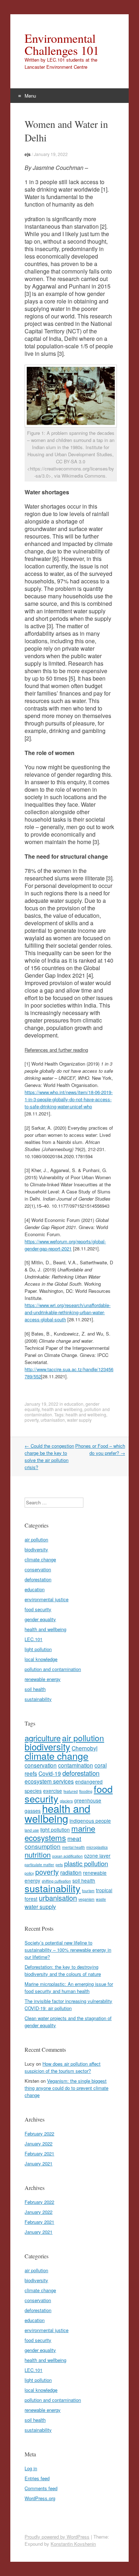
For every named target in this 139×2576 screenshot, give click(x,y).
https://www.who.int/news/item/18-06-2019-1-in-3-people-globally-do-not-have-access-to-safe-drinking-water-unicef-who (69, 1099)
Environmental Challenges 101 (62, 44)
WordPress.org (40, 2498)
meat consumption (53, 1842)
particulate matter (39, 1865)
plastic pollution (86, 1863)
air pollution (36, 1539)
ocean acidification (67, 1856)
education (74, 1404)
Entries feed (37, 2478)
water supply (79, 1420)
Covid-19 (50, 1773)
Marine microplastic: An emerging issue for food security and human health (69, 1987)
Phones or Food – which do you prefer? (100, 1449)
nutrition (38, 1854)
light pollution (38, 1649)
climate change (40, 1559)
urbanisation (53, 1420)
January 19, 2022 (51, 154)
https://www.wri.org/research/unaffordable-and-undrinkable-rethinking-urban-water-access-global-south (68, 1312)
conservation (38, 1569)
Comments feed (41, 2488)
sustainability (38, 1699)
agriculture (43, 1738)
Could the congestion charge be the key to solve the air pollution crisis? (49, 1456)
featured (71, 1791)
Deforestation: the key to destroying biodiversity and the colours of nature (63, 1970)
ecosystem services (49, 1781)
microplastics (97, 1847)
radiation (71, 1872)
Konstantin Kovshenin (73, 2544)
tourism (88, 1891)
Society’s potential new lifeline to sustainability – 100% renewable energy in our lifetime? (68, 1950)
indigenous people (90, 1821)
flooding (86, 1791)
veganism (86, 1899)
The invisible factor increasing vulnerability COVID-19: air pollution (68, 2005)
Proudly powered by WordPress (57, 2537)
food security (38, 1609)
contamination (76, 1765)
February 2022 (39, 2133)
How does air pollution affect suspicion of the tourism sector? (63, 2067)
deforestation (38, 1579)
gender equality (40, 1619)
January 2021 (38, 2163)
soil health (35, 1689)
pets (59, 1865)
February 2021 (39, 2153)
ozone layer (97, 1856)
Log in (31, 2468)
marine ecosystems (60, 1833)
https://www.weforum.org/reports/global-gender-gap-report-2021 (65, 1245)
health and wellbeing (62, 1409)
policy (29, 1873)
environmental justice (47, 1599)
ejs (28, 154)
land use (32, 1830)
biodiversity (36, 1549)
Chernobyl (84, 1748)
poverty (32, 1420)
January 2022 (38, 2143)
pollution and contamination (53, 1669)
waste (101, 1899)
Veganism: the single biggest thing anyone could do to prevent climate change (66, 2088)
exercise (53, 1791)
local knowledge (41, 1659)
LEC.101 (34, 1639)
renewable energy (43, 1679)
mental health (73, 1847)
